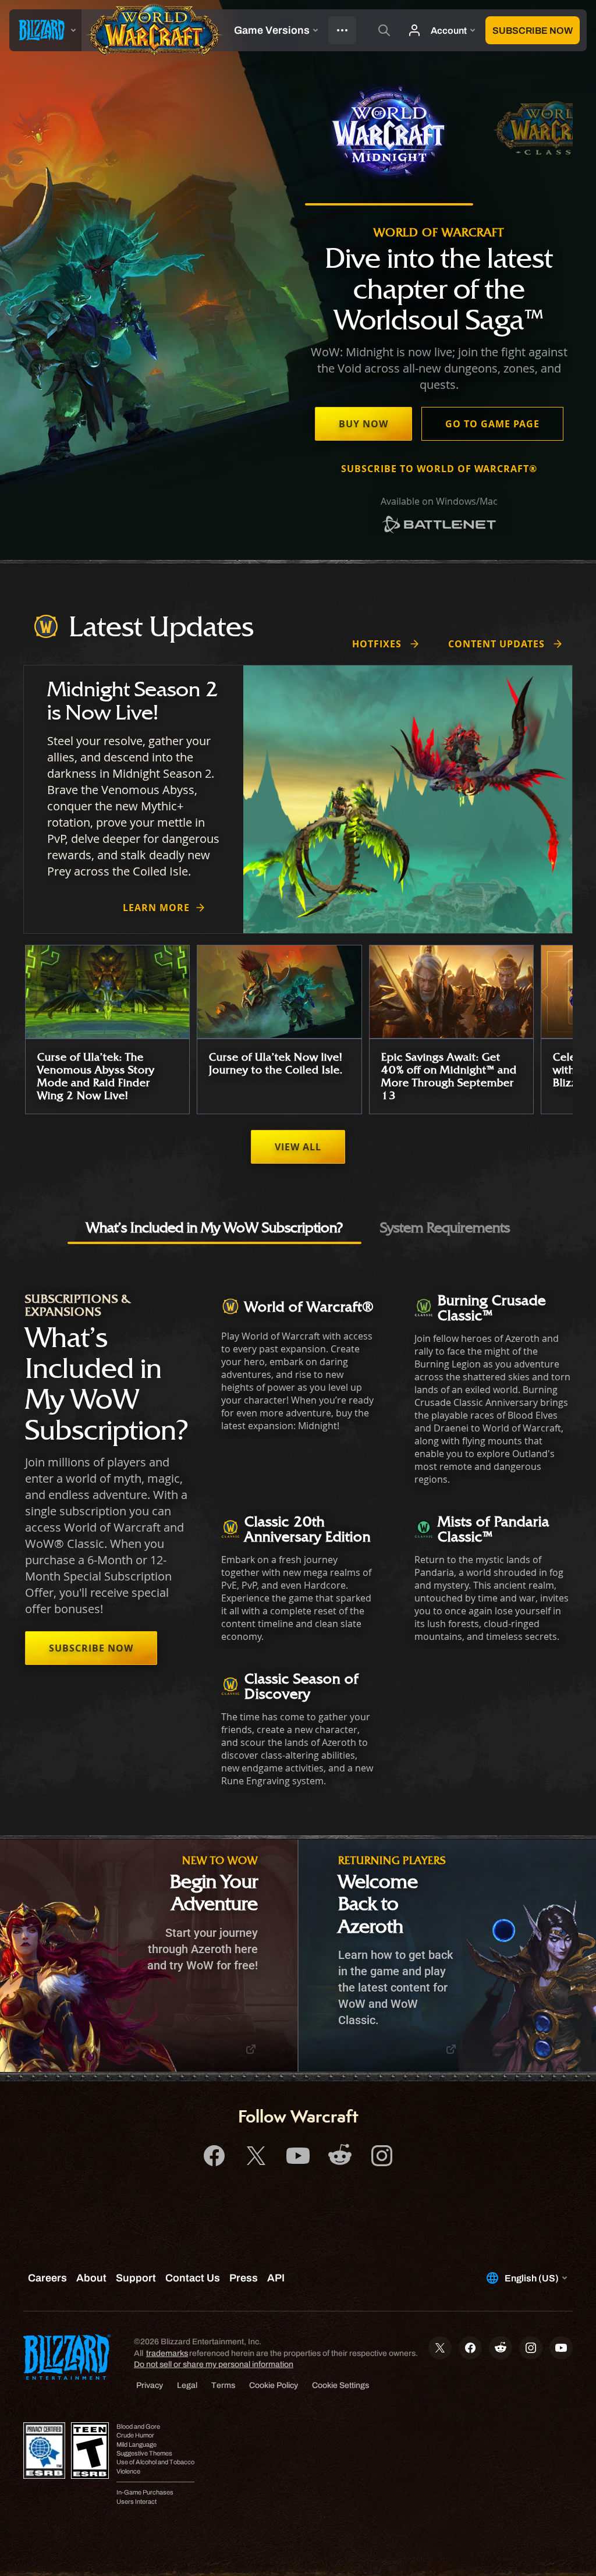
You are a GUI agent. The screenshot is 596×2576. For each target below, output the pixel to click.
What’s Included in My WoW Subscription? (214, 1227)
